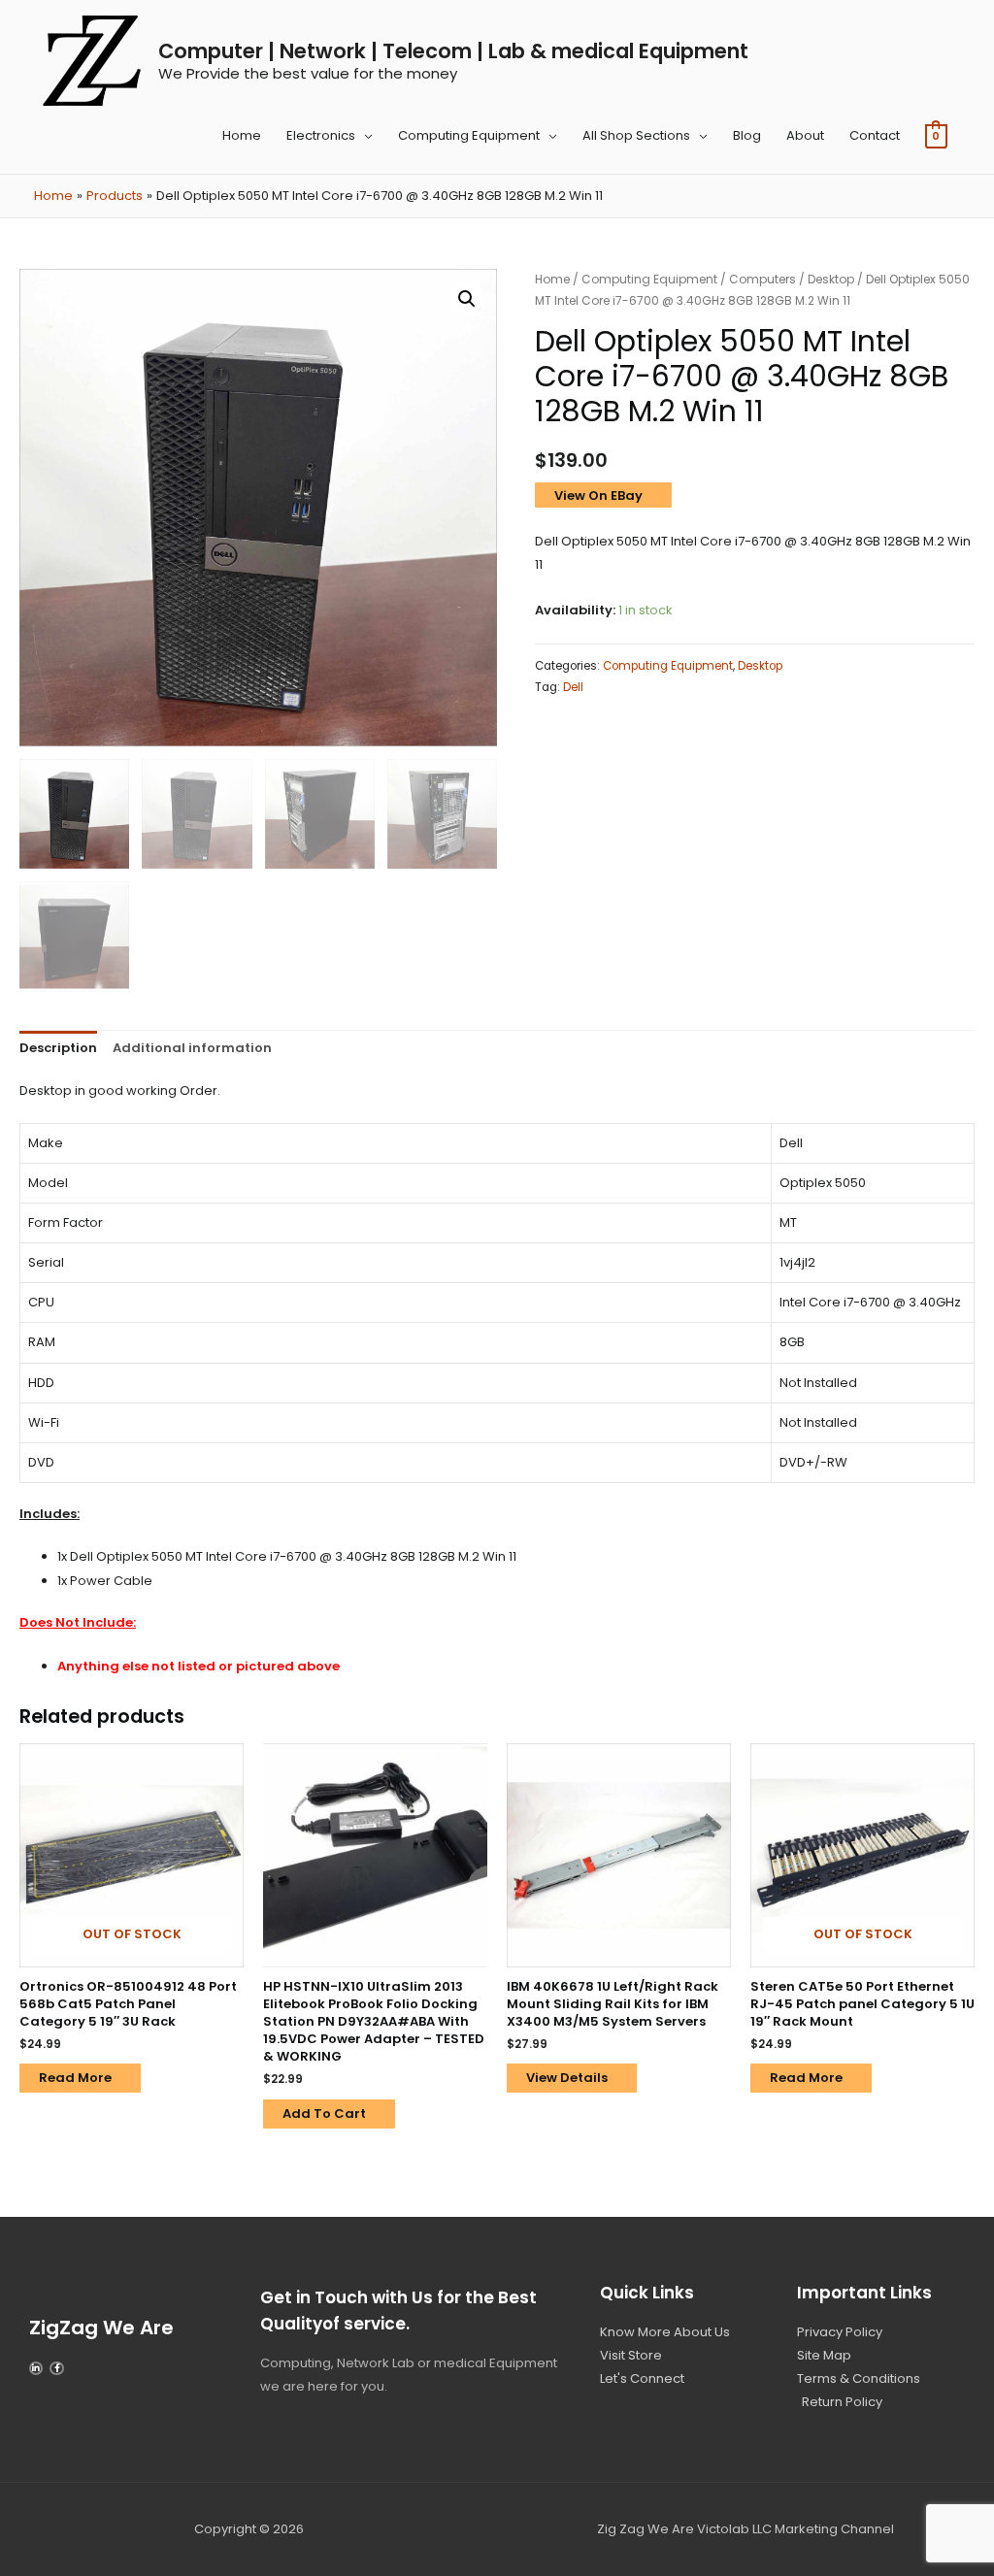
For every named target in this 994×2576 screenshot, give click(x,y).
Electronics (321, 135)
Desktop (831, 279)
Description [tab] (58, 1048)
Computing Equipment (469, 135)
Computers (762, 279)
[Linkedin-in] (36, 2368)
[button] (467, 299)
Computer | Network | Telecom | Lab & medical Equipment (453, 51)
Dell (573, 687)
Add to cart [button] (324, 2114)
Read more (75, 2078)
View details (567, 2078)
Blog (747, 135)
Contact (875, 135)
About (805, 135)
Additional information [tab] (192, 1048)
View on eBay (598, 495)
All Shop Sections (636, 135)
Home (242, 135)
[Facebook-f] (56, 2368)
